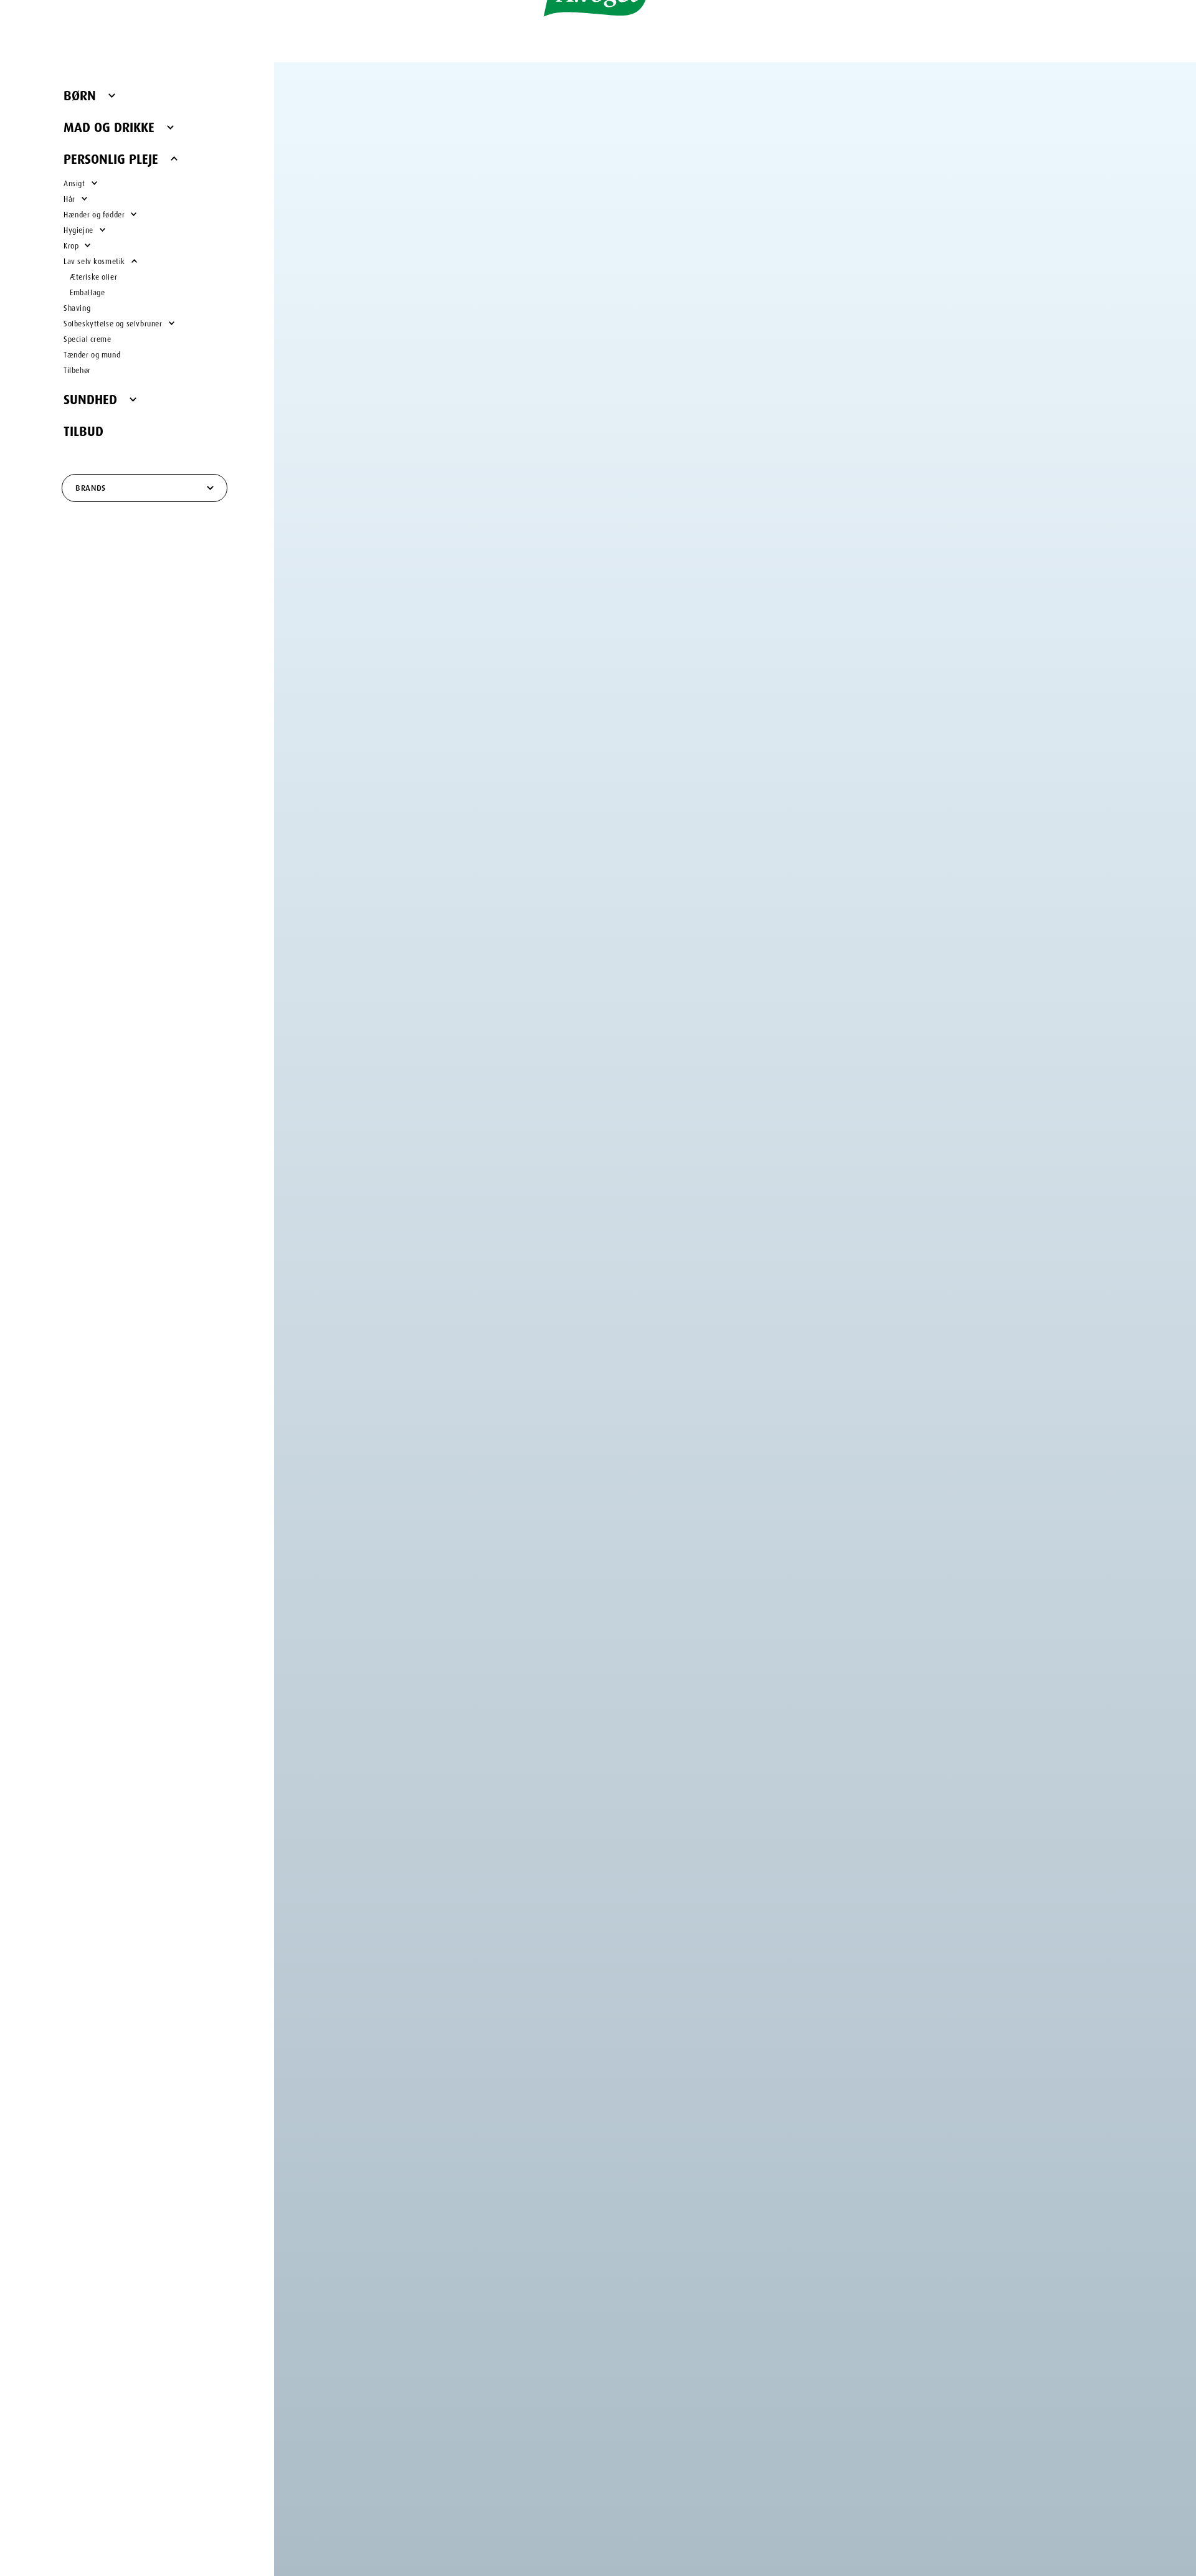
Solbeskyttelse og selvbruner (113, 322)
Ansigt (74, 182)
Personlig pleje (111, 157)
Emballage (87, 291)
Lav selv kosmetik (94, 260)
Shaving (77, 307)
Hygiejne (78, 229)
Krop (71, 244)
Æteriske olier (93, 276)
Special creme (88, 338)
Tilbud (83, 429)
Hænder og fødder (94, 213)
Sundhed (90, 397)
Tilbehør (77, 369)
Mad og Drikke (109, 125)
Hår (69, 198)
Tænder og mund (92, 353)
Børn (80, 93)
